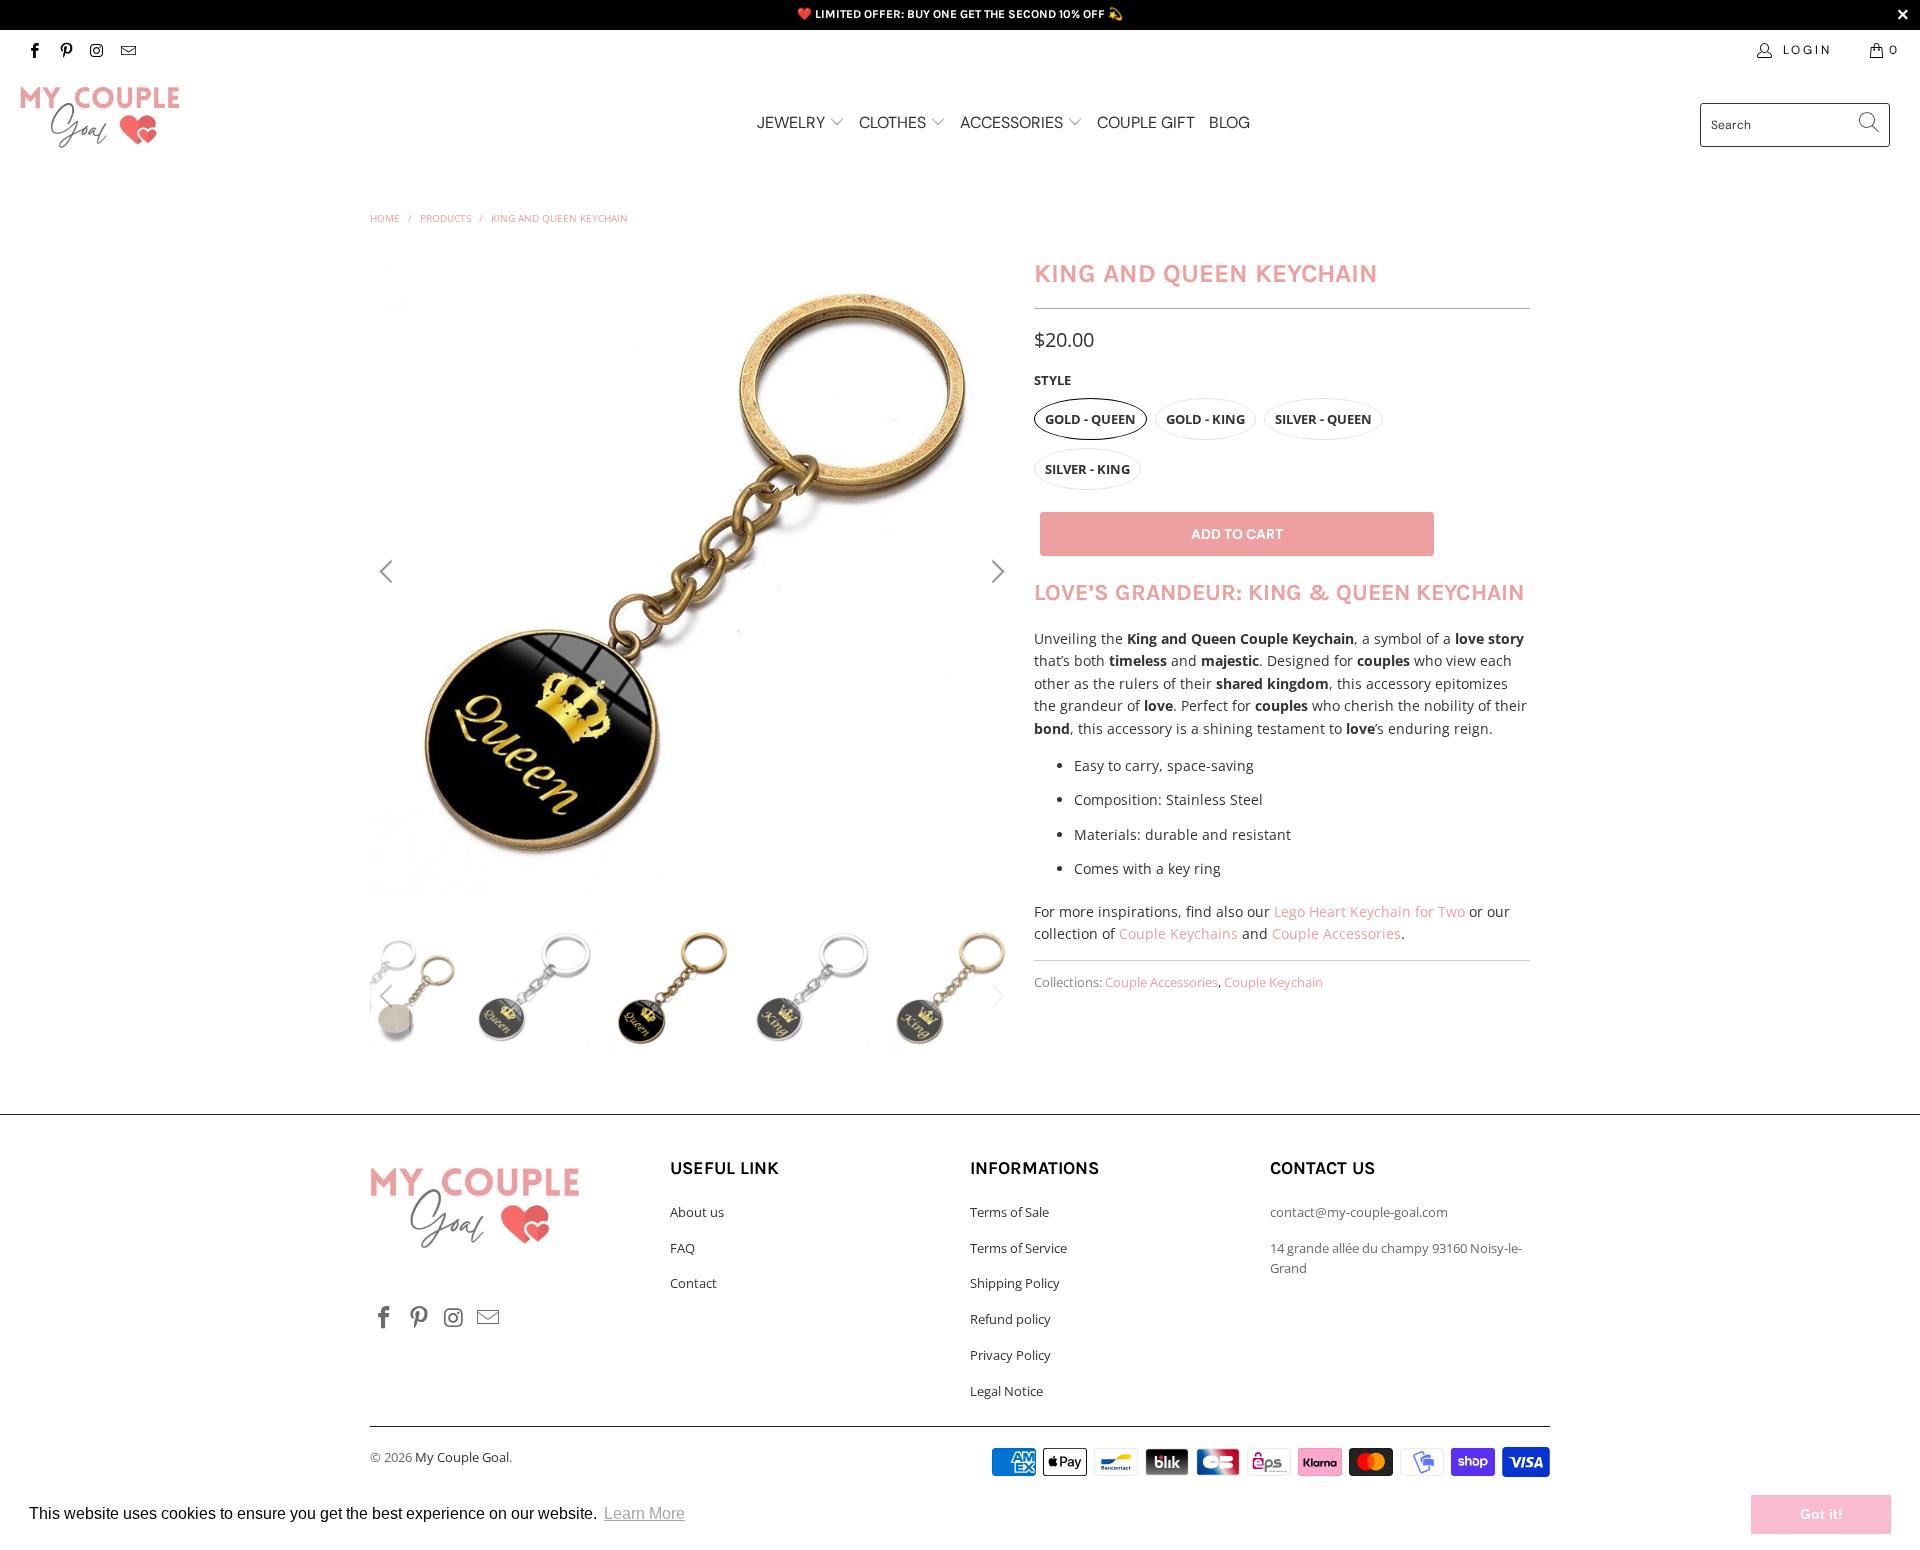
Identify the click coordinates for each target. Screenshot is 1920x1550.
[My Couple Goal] (163, 117)
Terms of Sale (1009, 1212)
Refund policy (1010, 1319)
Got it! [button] (1821, 1514)
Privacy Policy (1010, 1355)
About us (697, 1212)
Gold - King (1205, 419)
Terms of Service (1018, 1248)
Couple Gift (1146, 122)
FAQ (682, 1248)
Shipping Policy (1015, 1283)
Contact (693, 1283)
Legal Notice (1006, 1391)
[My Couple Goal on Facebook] (33, 49)
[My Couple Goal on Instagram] (96, 49)
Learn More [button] (644, 1513)
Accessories (1013, 122)
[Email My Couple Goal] (127, 49)
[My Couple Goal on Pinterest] (64, 49)
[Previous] (389, 572)
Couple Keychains (1178, 933)
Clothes (894, 122)
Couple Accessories (1336, 933)
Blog (1229, 122)
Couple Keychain (1273, 982)
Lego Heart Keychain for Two (1369, 911)
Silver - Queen (1323, 419)
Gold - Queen (1090, 419)
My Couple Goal (462, 1457)
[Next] (995, 572)
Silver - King (1087, 469)
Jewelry (793, 122)
